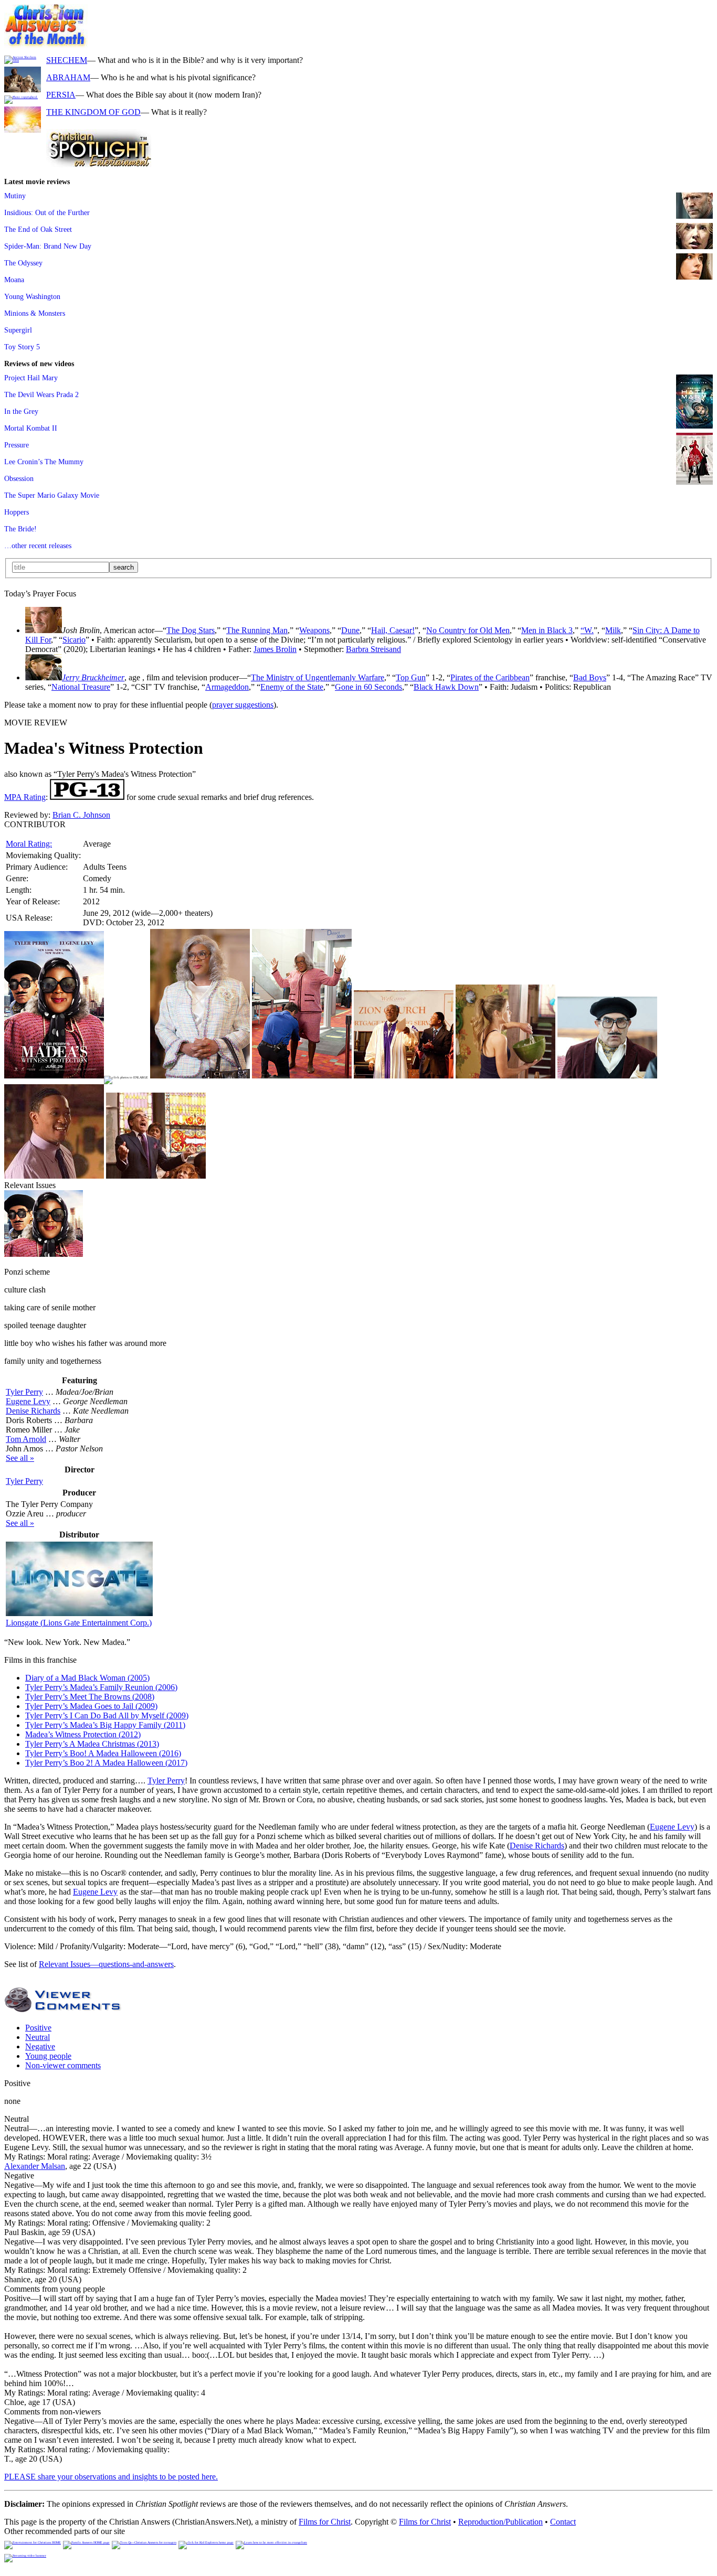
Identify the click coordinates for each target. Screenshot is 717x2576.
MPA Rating (25, 797)
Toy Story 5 (22, 347)
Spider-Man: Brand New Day (48, 246)
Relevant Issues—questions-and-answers (106, 1964)
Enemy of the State (292, 687)
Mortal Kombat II (31, 428)
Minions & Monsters (35, 313)
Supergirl (18, 330)
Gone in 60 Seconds (368, 687)
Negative (40, 2046)
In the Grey (21, 411)
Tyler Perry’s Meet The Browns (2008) (90, 1697)
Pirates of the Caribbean (490, 677)
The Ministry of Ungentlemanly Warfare (318, 677)
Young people (48, 2056)
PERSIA (61, 95)
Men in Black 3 (547, 630)
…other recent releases (38, 546)
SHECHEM (67, 60)
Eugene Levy (28, 1401)
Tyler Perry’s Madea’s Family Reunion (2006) (101, 1687)
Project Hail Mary (31, 378)
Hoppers (17, 512)
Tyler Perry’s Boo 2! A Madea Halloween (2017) (106, 1763)
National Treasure (81, 687)
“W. (587, 630)
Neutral (38, 2037)
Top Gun (411, 677)
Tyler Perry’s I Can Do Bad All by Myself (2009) (107, 1715)
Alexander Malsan (35, 2166)
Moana (14, 280)
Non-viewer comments (63, 2065)
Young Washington (32, 296)
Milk (613, 630)
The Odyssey (23, 263)
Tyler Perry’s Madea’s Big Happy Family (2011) (105, 1725)
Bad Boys (590, 677)
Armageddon (227, 687)
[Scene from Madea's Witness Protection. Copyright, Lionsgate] (200, 1076)
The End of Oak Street (38, 229)
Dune (350, 630)
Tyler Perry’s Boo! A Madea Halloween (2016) (103, 1753)
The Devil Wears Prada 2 (41, 394)
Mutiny (15, 196)
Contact (563, 2522)
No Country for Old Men (468, 630)
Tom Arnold (26, 1439)
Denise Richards (33, 1411)
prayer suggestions (243, 705)
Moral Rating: (29, 844)
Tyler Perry (24, 1392)
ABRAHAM (68, 77)
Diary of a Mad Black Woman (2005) (87, 1678)
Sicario (74, 640)
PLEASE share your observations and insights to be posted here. (111, 2477)
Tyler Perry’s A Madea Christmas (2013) (92, 1744)
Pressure (17, 445)
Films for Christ (325, 2522)
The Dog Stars (191, 630)
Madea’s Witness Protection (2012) (83, 1734)
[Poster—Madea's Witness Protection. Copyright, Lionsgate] (54, 1076)
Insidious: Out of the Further (47, 212)
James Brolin (275, 649)
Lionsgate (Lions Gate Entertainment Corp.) (79, 1623)
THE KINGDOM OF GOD (93, 112)
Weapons (314, 630)
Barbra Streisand (373, 649)
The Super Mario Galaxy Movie (52, 495)
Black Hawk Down (446, 687)
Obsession (19, 478)
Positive (38, 2028)
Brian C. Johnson (81, 815)
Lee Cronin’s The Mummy (44, 462)
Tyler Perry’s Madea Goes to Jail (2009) (91, 1706)
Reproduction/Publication (500, 2522)
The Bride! (20, 529)
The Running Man (257, 630)
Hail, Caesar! (393, 630)
